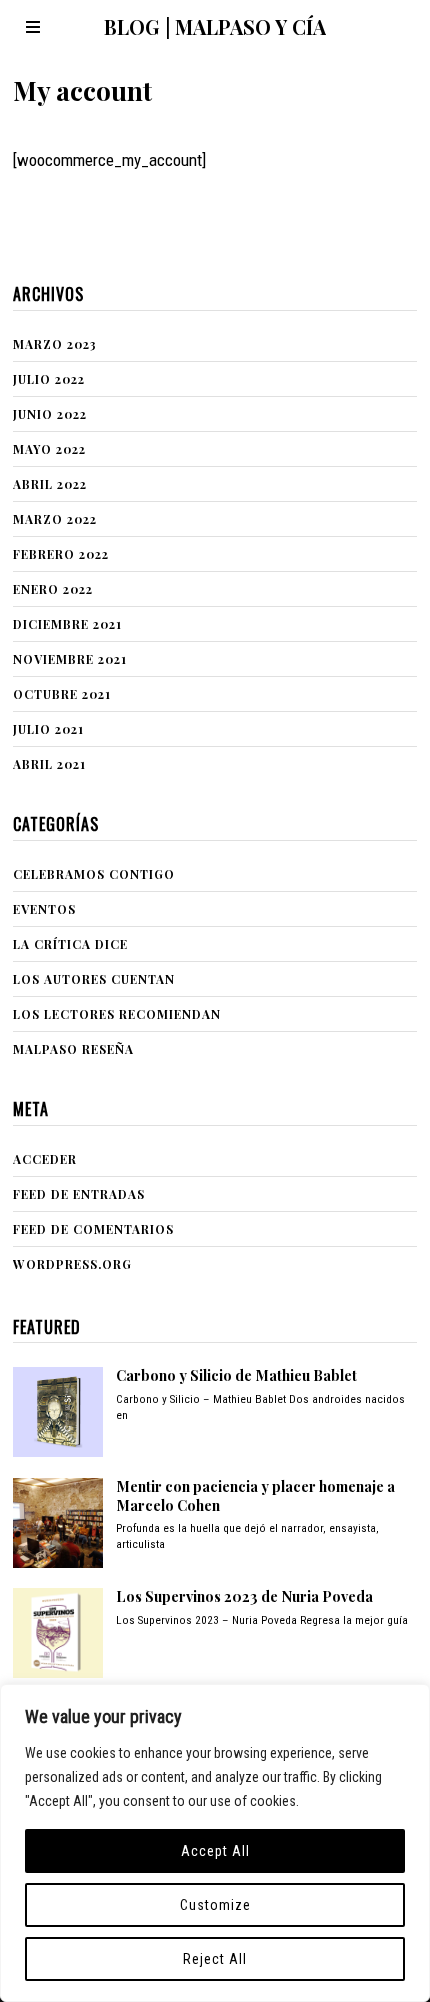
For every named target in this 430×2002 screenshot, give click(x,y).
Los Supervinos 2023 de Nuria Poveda (244, 1596)
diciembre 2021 (67, 624)
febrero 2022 (61, 554)
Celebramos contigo (94, 874)
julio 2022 (49, 379)
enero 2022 (53, 589)
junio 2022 (50, 414)
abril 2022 (50, 484)
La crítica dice (70, 944)
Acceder (45, 1159)
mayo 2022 (49, 449)
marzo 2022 (55, 519)
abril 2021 (49, 764)
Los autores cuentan (94, 979)
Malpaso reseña (73, 1049)
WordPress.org (72, 1264)
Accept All (215, 1851)
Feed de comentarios (93, 1229)
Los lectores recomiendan (117, 1014)
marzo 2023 (55, 344)
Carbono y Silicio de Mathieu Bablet (236, 1375)
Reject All (215, 1959)
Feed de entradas (79, 1194)
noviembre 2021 (70, 659)
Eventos (44, 909)
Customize (215, 1905)
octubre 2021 (62, 694)
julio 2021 (48, 729)
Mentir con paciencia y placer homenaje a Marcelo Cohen (255, 1496)
